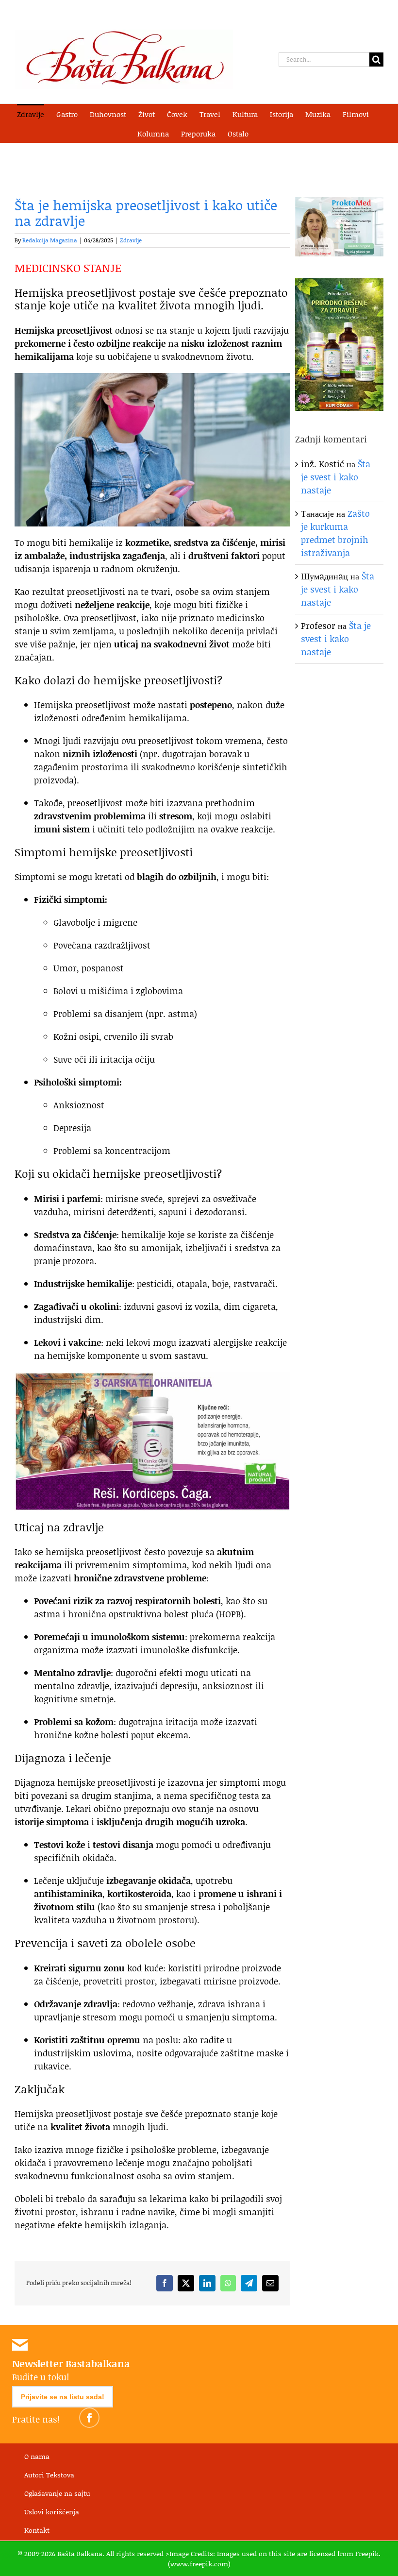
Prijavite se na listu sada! (63, 2397)
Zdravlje (131, 240)
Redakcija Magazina (50, 240)
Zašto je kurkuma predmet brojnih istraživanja (335, 533)
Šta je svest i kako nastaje (336, 477)
